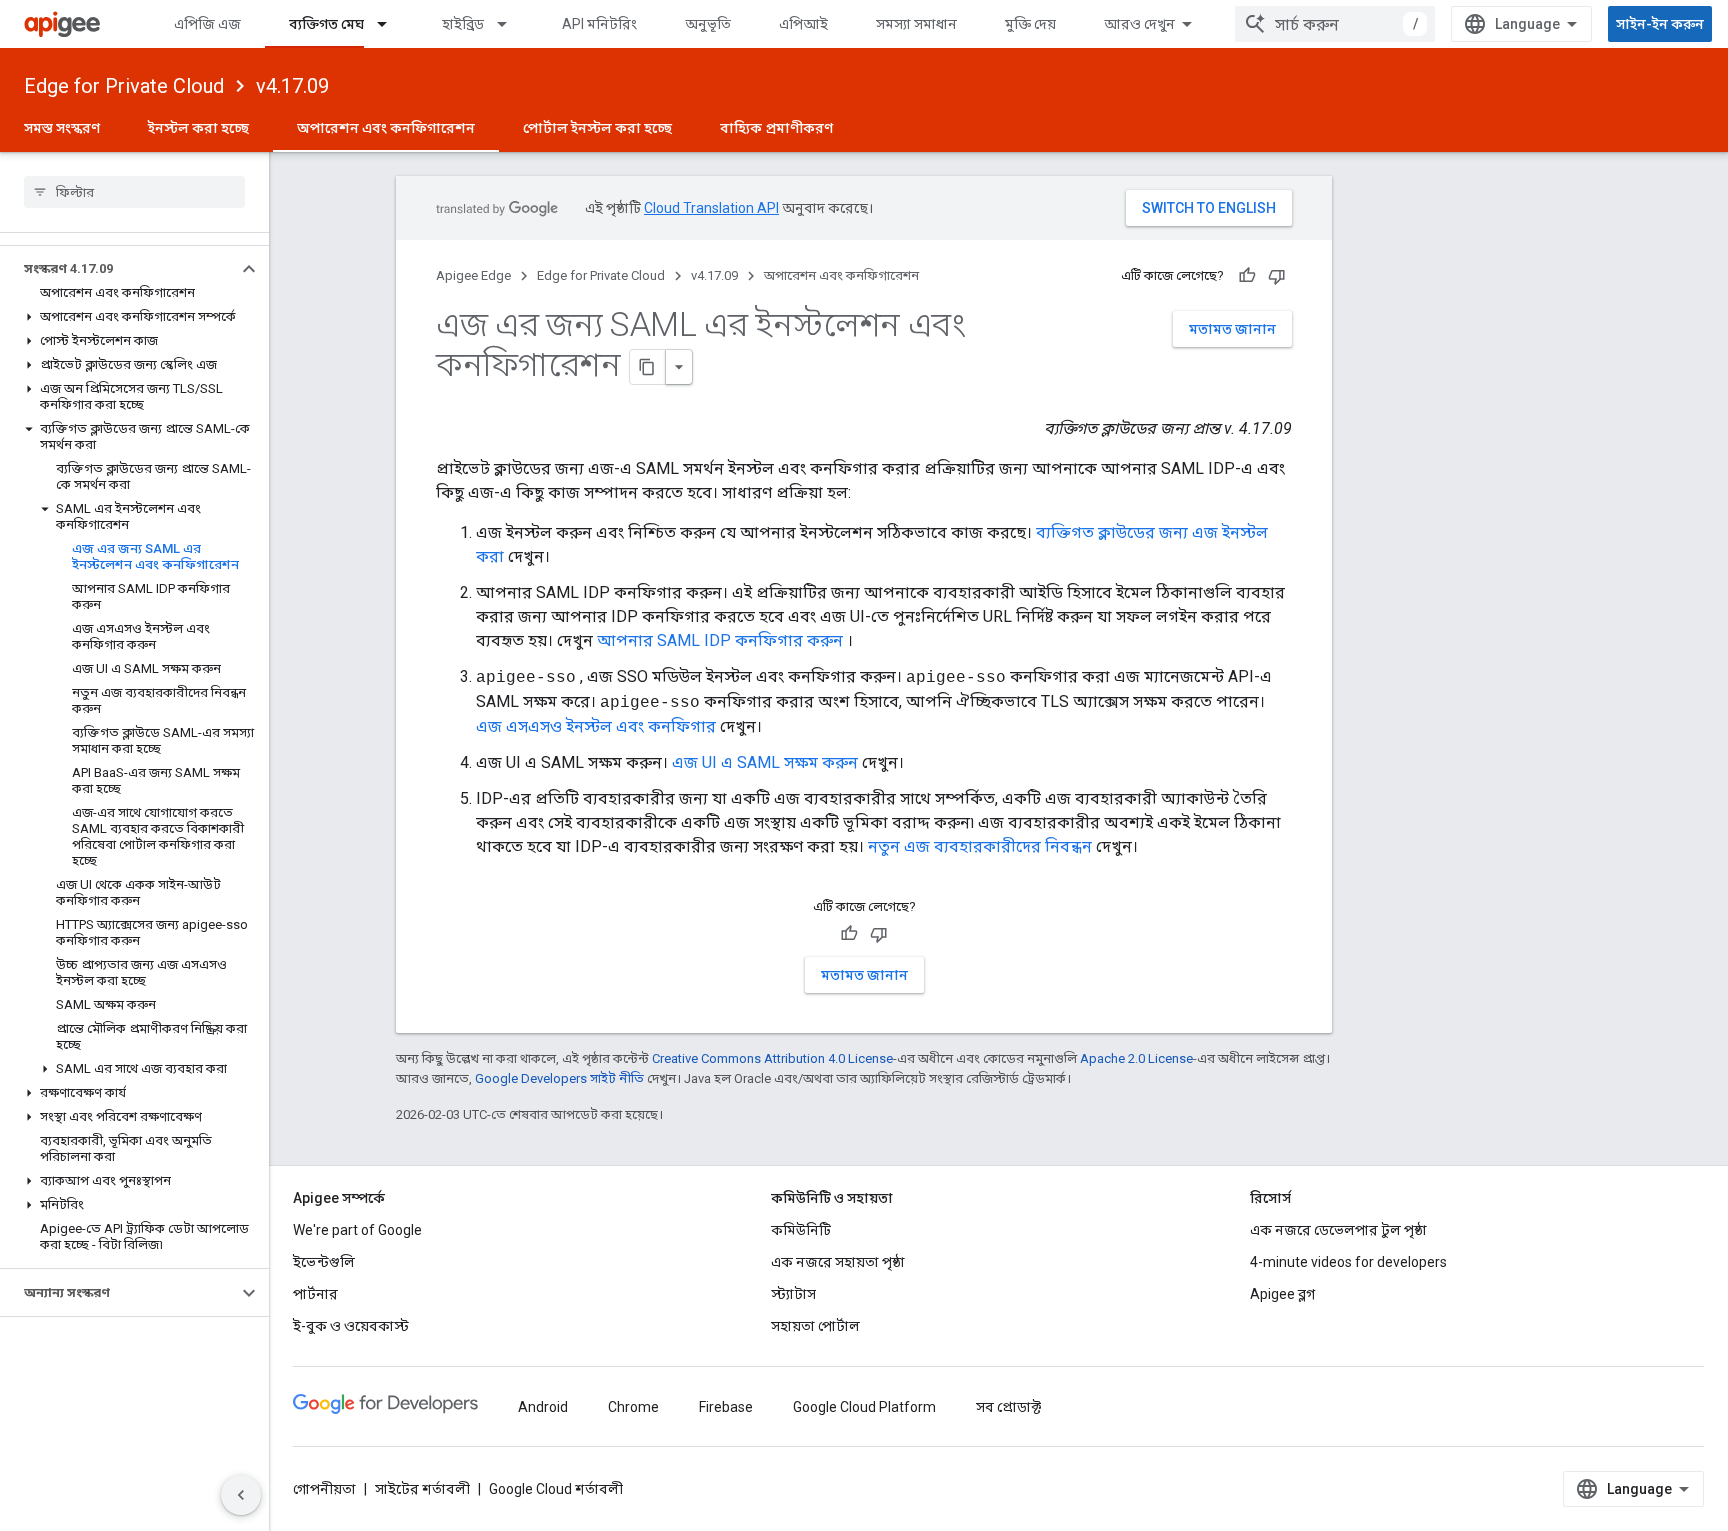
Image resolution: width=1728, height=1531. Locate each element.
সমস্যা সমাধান (916, 24)
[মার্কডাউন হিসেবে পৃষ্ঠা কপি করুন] (648, 367)
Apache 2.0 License (1136, 1058)
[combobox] (1335, 24)
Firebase (726, 1407)
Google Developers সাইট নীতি (559, 1078)
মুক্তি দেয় (1030, 24)
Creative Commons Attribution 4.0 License (772, 1058)
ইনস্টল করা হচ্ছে (198, 128)
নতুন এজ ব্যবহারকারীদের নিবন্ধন (980, 846)
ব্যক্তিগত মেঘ (326, 24)
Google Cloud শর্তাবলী (556, 1489)
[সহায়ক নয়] (1277, 276)
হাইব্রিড (463, 24)
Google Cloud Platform (864, 1407)
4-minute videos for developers (1348, 1262)
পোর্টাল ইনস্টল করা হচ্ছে (597, 128)
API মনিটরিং (599, 24)
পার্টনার (315, 1294)
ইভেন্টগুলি (324, 1262)
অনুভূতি (708, 24)
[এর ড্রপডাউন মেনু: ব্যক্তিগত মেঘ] (391, 24)
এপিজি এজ (207, 24)
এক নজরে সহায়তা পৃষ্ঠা (838, 1262)
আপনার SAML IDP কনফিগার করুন (720, 640)
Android (543, 1407)
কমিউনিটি (801, 1230)
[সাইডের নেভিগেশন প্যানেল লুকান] (241, 1495)
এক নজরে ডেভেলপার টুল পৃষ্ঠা (1338, 1230)
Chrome (633, 1407)
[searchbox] (134, 192)
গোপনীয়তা (324, 1489)
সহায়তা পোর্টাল (815, 1326)
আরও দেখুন (1139, 24)
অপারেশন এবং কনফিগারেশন (386, 128)
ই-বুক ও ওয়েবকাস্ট (351, 1326)
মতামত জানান (1232, 329)
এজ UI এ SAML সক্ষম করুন (765, 762)
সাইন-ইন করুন (1660, 24)
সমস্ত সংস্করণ (62, 128)
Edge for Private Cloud (124, 86)
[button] (118, 269)
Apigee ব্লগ (1282, 1294)
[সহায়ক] (1247, 276)
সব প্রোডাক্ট (1008, 1407)
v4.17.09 (292, 86)
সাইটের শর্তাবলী (422, 1489)
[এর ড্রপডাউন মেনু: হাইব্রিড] (511, 24)
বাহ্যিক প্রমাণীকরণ (776, 128)
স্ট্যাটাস (793, 1294)
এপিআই (803, 24)
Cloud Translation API (711, 208)
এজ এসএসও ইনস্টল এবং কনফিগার (596, 726)
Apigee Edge (473, 275)
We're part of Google (357, 1230)
